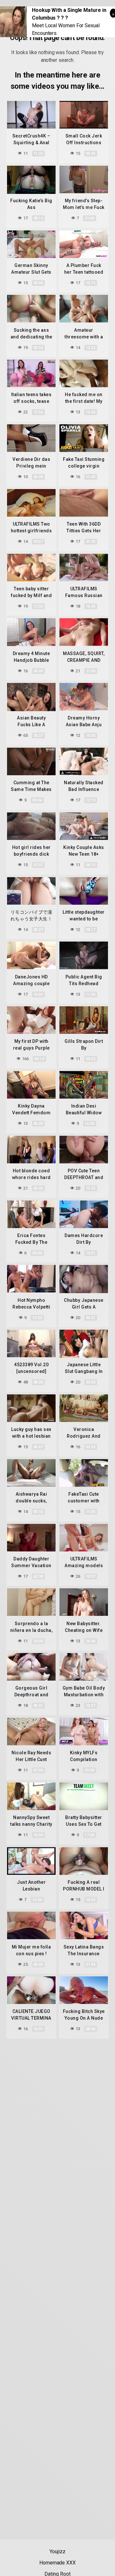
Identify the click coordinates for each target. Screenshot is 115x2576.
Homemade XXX (57, 2563)
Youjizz (57, 2551)
